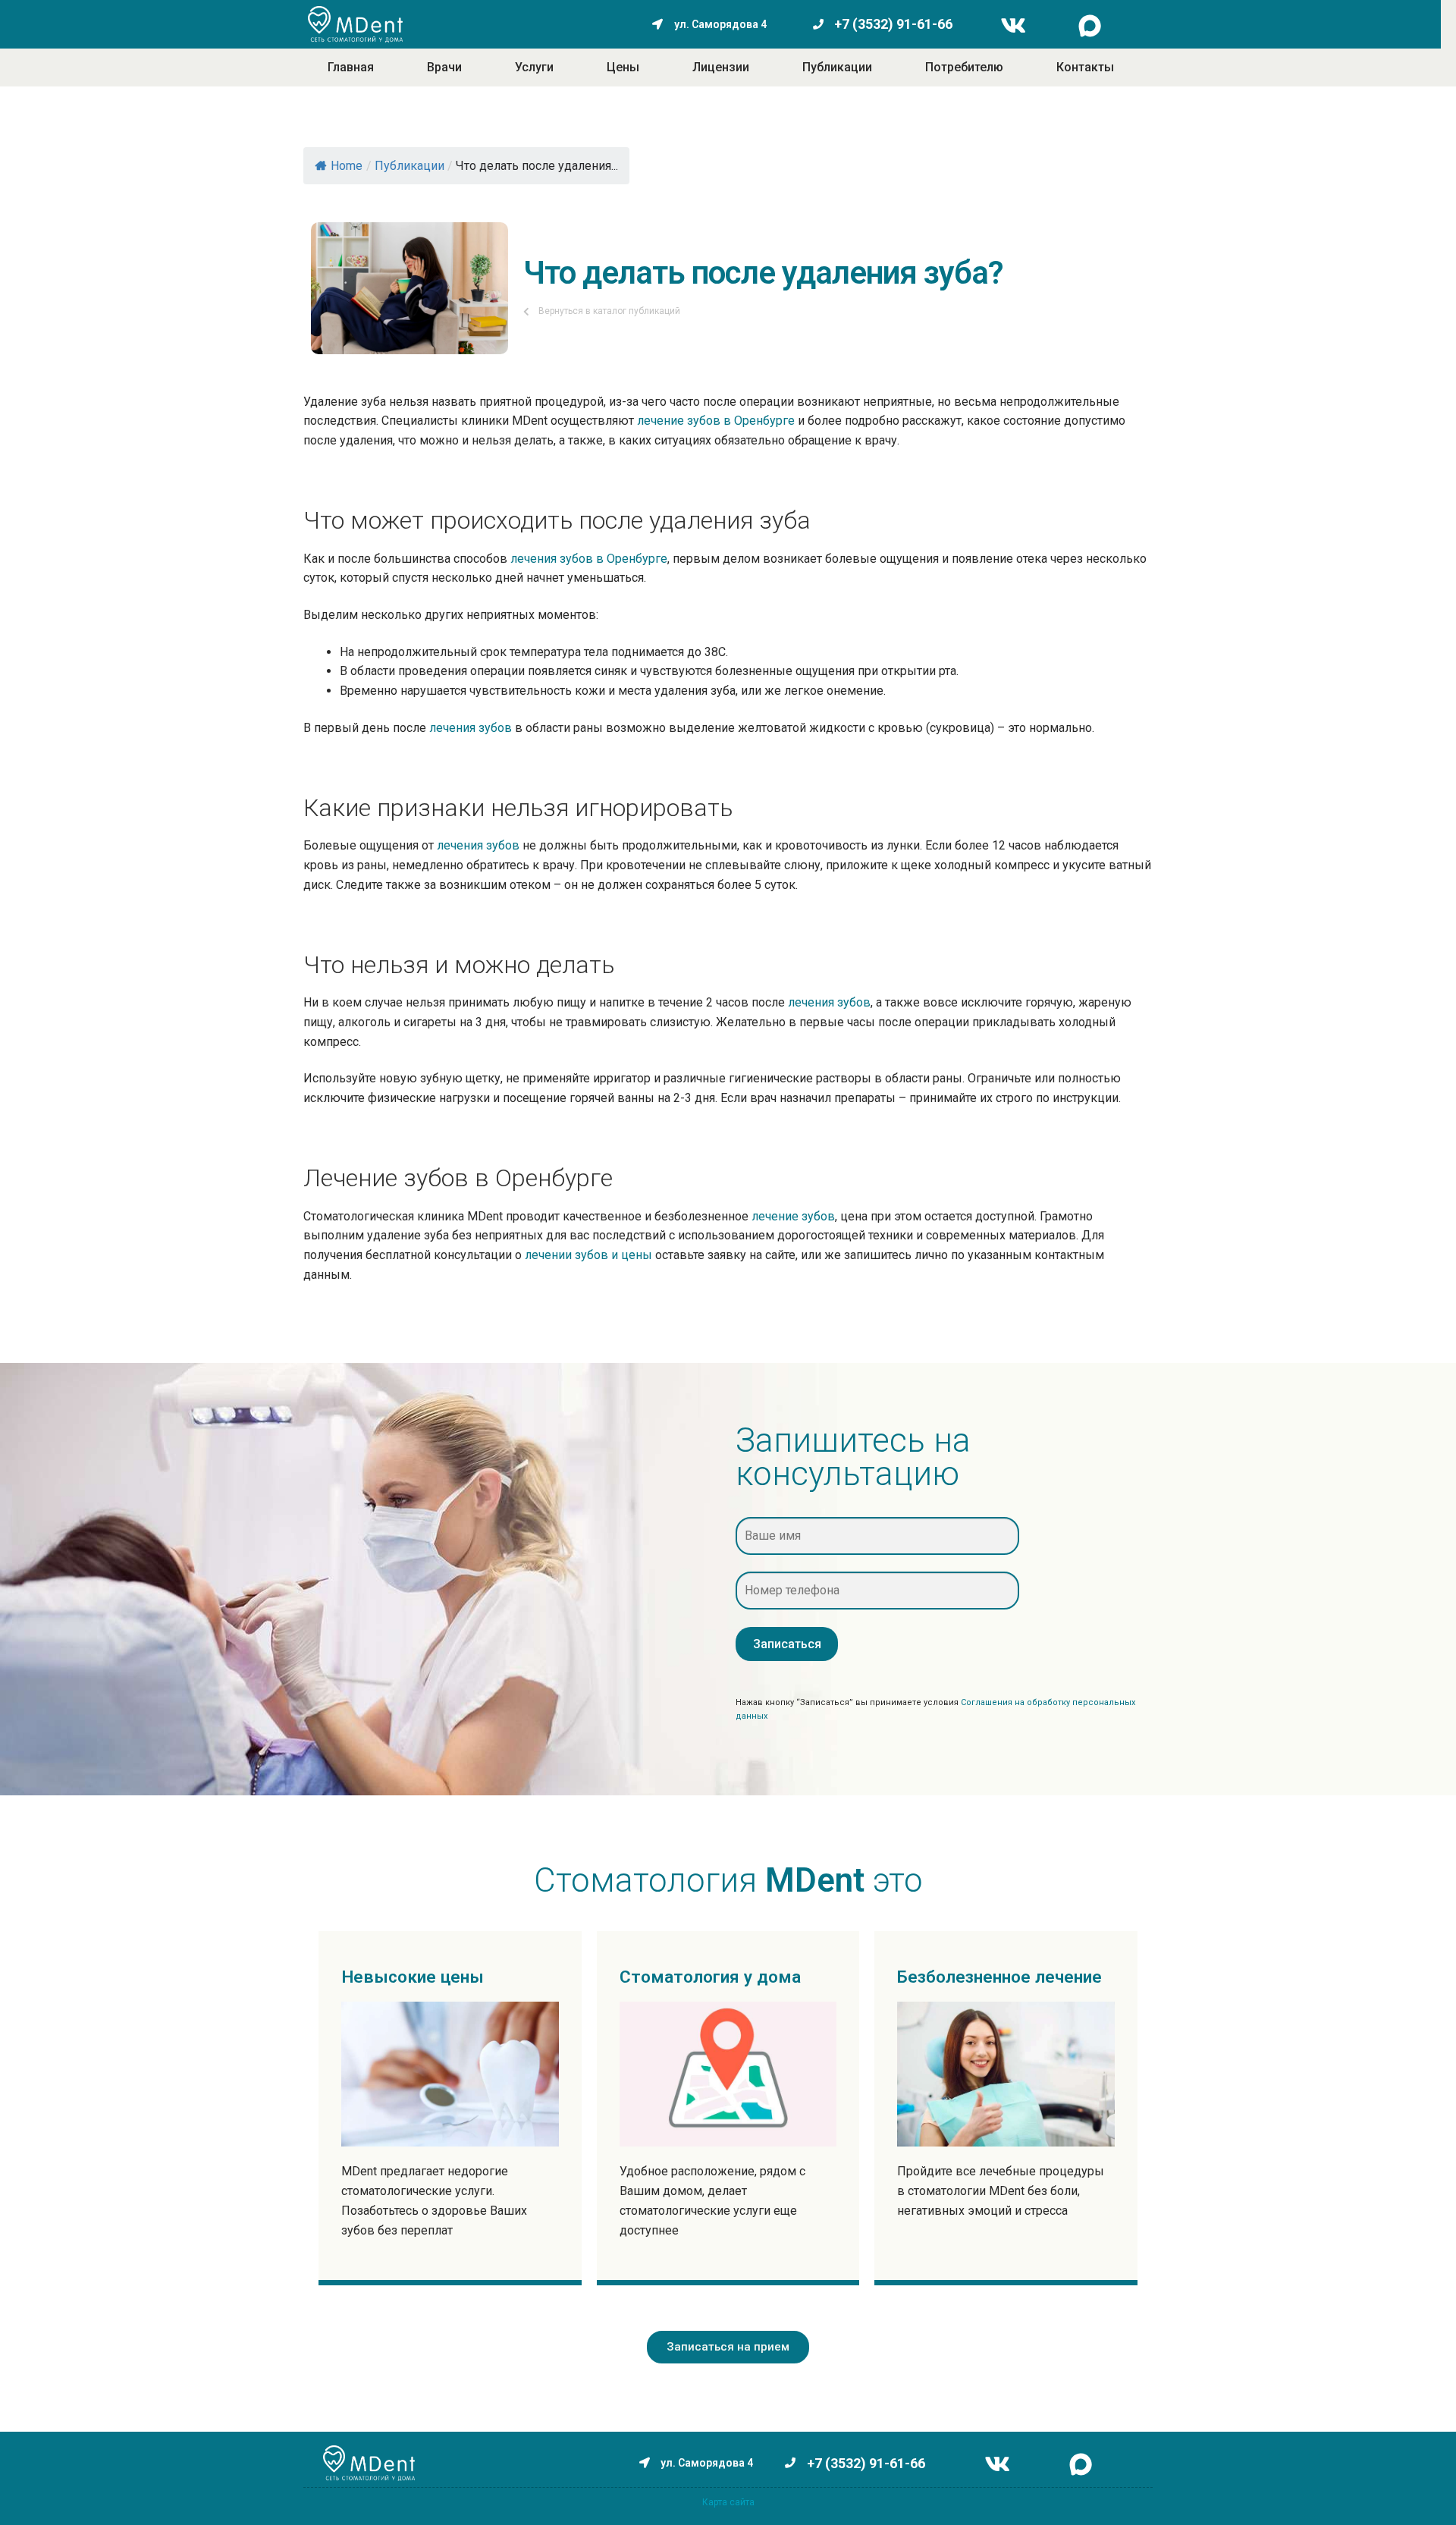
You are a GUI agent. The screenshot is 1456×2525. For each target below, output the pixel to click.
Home (347, 166)
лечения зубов (471, 728)
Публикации (837, 67)
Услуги (534, 67)
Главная (351, 67)
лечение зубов (793, 1216)
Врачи (444, 67)
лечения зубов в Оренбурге (589, 559)
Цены (623, 67)
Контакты (1085, 67)
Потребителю (964, 67)
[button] (728, 2347)
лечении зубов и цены (588, 1255)
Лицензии (721, 67)
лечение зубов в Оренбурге (716, 421)
